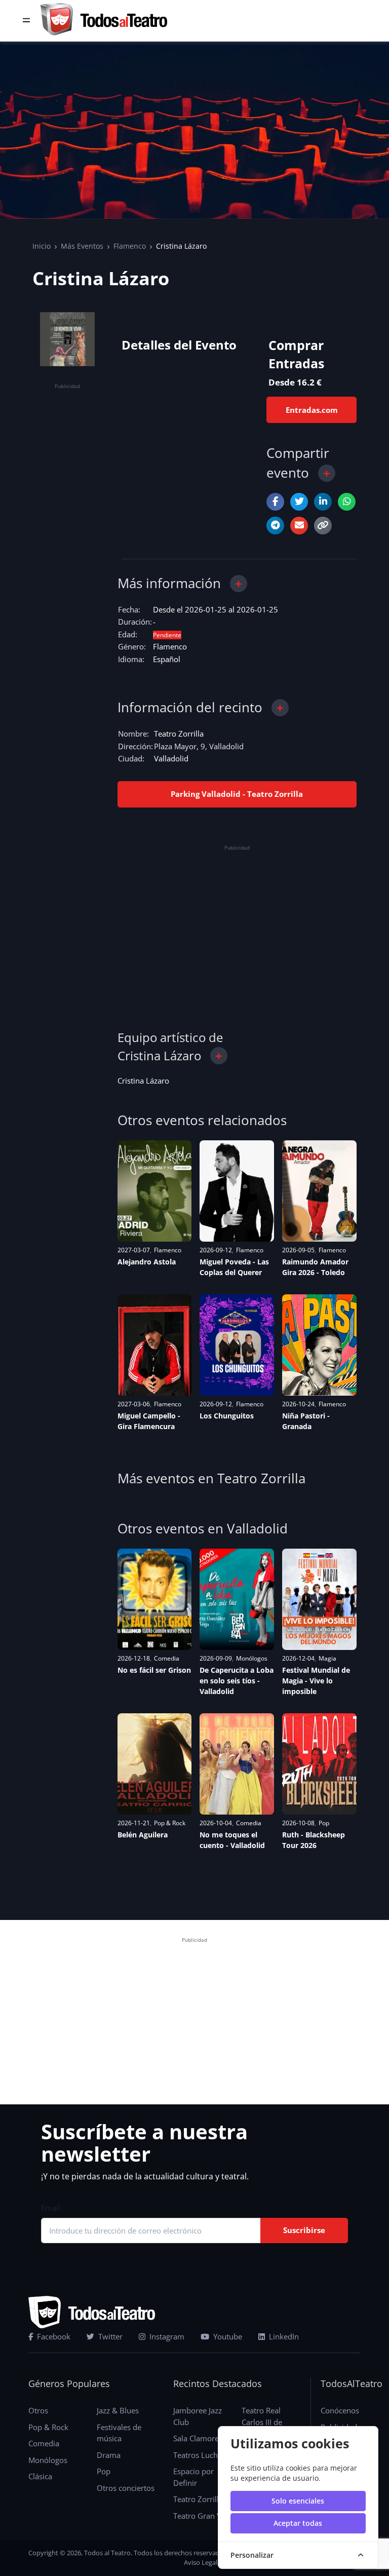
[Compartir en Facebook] (275, 502)
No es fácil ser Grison (154, 1670)
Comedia (167, 1658)
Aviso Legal (201, 2562)
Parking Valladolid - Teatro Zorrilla (237, 794)
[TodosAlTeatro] (104, 21)
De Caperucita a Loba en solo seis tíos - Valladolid (237, 1681)
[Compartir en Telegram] (275, 526)
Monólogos (252, 1658)
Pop (324, 1823)
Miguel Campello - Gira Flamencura (149, 1421)
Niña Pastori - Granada (306, 1421)
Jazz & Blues (118, 2410)
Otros (38, 2410)
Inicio (42, 246)
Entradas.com (312, 410)
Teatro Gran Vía (200, 2516)
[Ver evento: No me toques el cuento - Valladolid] (237, 1764)
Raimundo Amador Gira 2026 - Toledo (315, 1267)
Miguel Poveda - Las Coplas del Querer (234, 1267)
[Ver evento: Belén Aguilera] (155, 1764)
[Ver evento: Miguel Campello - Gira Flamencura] (155, 1345)
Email (51, 2208)
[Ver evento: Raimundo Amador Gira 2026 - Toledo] (319, 1191)
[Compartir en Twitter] (299, 502)
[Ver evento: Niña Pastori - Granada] (319, 1345)
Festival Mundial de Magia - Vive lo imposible (316, 1681)
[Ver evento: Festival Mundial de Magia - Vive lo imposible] (319, 1599)
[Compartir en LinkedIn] (323, 502)
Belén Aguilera (143, 1835)
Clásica (40, 2476)
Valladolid (171, 758)
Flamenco (130, 246)
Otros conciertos (126, 2488)
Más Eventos (82, 246)
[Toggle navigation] (26, 21)
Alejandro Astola (147, 1262)
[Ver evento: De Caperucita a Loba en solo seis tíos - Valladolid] (237, 1599)
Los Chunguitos (227, 1416)
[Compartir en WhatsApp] (347, 502)
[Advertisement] (67, 545)
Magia (327, 1658)
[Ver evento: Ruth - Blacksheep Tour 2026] (319, 1764)
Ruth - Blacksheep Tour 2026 (314, 1840)
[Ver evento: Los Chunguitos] (237, 1345)
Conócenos (340, 2410)
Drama (109, 2455)
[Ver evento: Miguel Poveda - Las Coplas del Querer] (237, 1191)
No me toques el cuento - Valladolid (232, 1840)
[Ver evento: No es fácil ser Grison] (155, 1599)
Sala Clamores (198, 2438)
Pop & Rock (170, 1823)
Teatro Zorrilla (179, 734)
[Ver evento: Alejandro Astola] (155, 1191)
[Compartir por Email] (299, 526)
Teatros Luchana (202, 2455)
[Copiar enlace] (323, 526)
